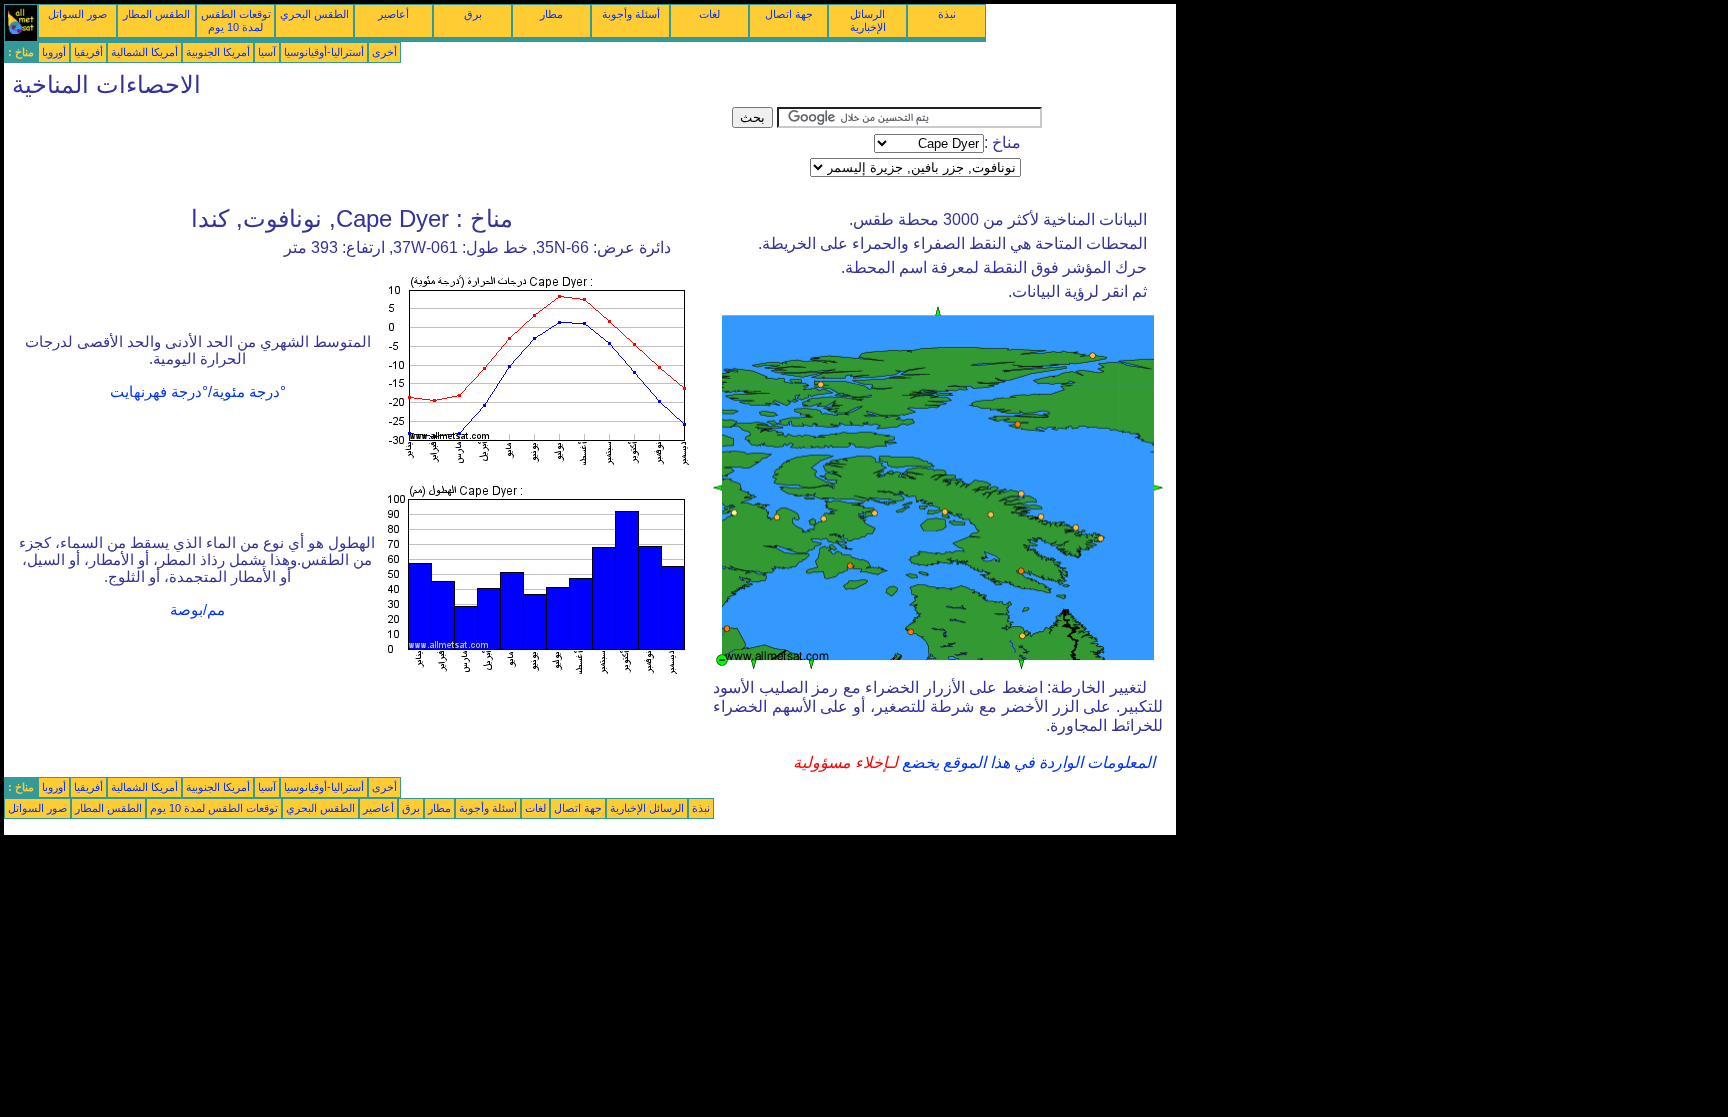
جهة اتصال (789, 14)
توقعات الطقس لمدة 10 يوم (236, 20)
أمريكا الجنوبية (218, 52)
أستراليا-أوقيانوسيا (324, 52)
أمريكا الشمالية (144, 52)
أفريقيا (88, 52)
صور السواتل (77, 14)
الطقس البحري (314, 14)
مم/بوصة (197, 610)
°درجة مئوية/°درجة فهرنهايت (198, 392)
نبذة (947, 14)
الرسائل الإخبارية (868, 20)
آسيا (267, 52)
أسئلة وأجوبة (631, 14)
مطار (551, 14)
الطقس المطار (156, 14)
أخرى (384, 52)
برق (473, 14)
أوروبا (54, 52)
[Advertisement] (368, 152)
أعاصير (393, 14)
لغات (709, 14)
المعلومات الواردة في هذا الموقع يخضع (1026, 762)
